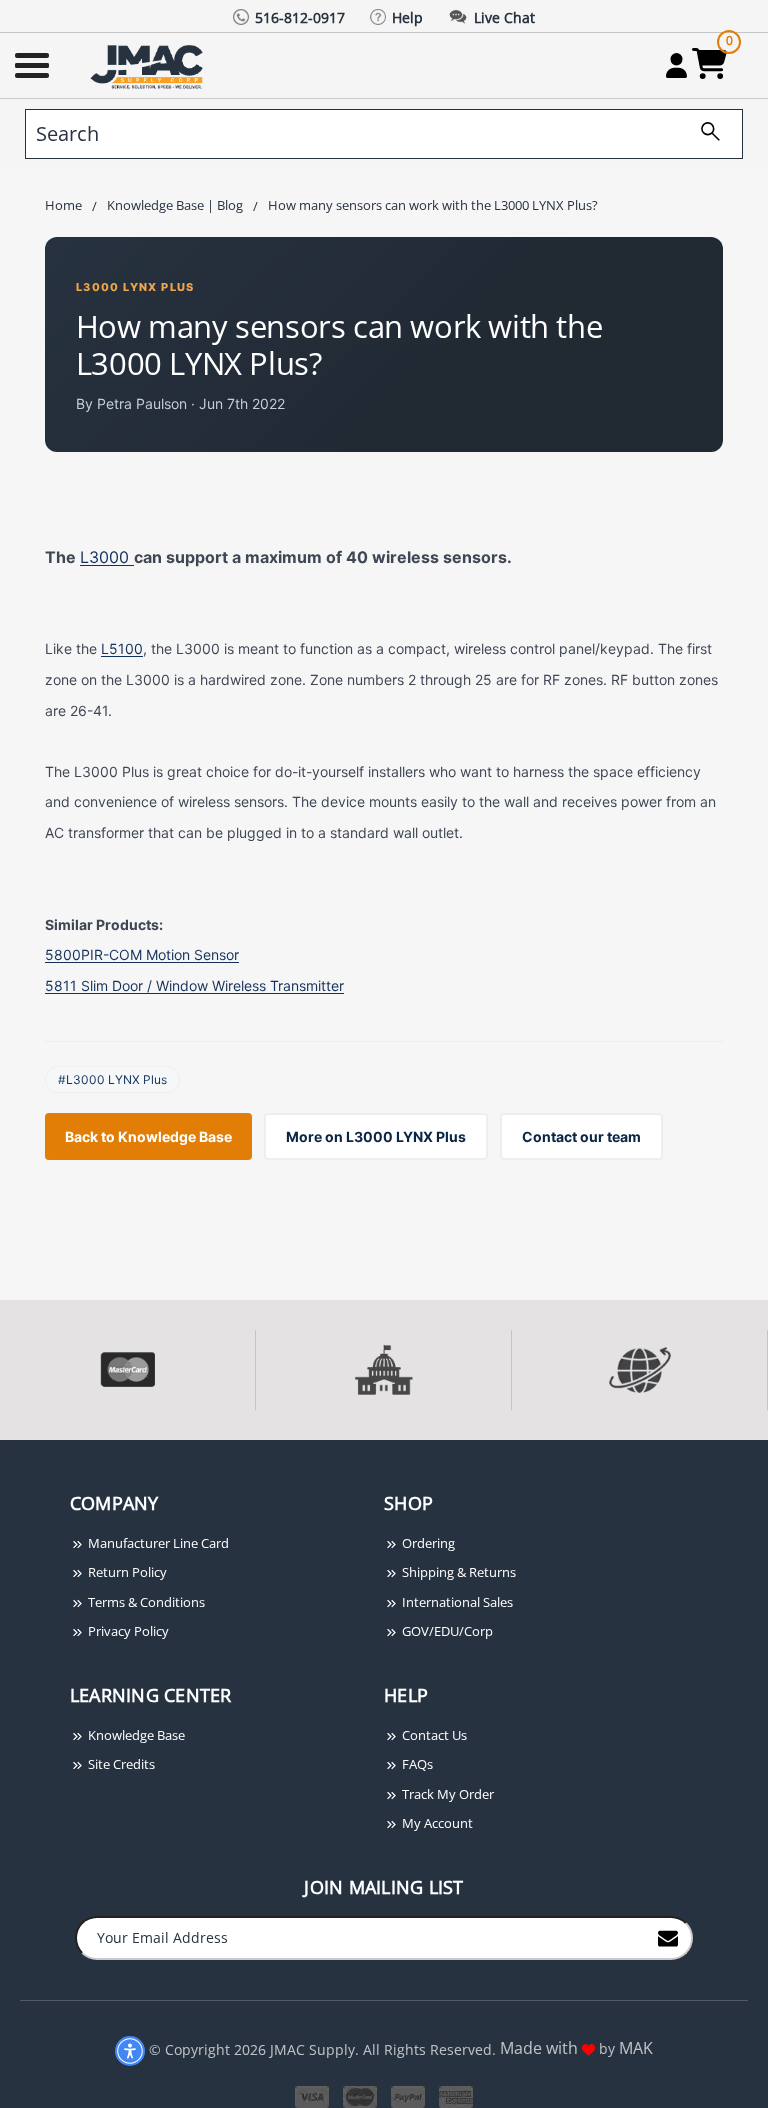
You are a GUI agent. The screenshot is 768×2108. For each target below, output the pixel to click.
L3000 (107, 557)
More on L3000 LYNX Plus (376, 1136)
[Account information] (676, 65)
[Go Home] (149, 65)
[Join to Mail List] (668, 1937)
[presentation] (2, 1450)
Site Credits (120, 1764)
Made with (541, 2048)
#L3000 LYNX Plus (112, 1079)
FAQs (416, 1764)
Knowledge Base (135, 1735)
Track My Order (446, 1794)
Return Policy (126, 1572)
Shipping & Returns (457, 1572)
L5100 (122, 648)
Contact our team (581, 1136)
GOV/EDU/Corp (446, 1631)
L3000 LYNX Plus (135, 287)
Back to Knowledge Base (148, 1136)
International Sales (456, 1602)
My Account (436, 1823)
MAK (636, 2048)
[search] (703, 134)
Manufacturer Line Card (157, 1543)
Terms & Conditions (145, 1602)
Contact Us (433, 1735)
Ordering (427, 1543)
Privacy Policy (127, 1631)
